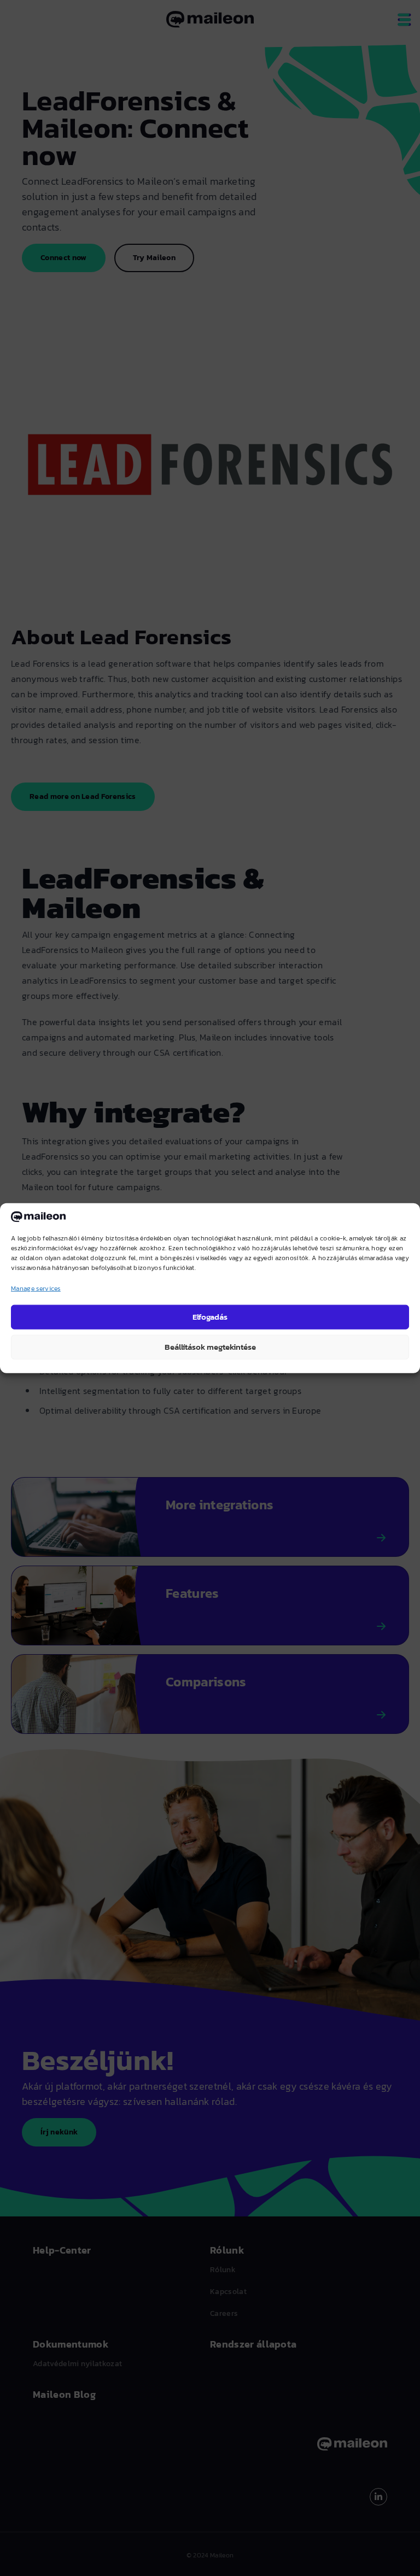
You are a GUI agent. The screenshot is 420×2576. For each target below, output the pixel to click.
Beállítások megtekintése (210, 1347)
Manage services (36, 1288)
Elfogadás (210, 1317)
